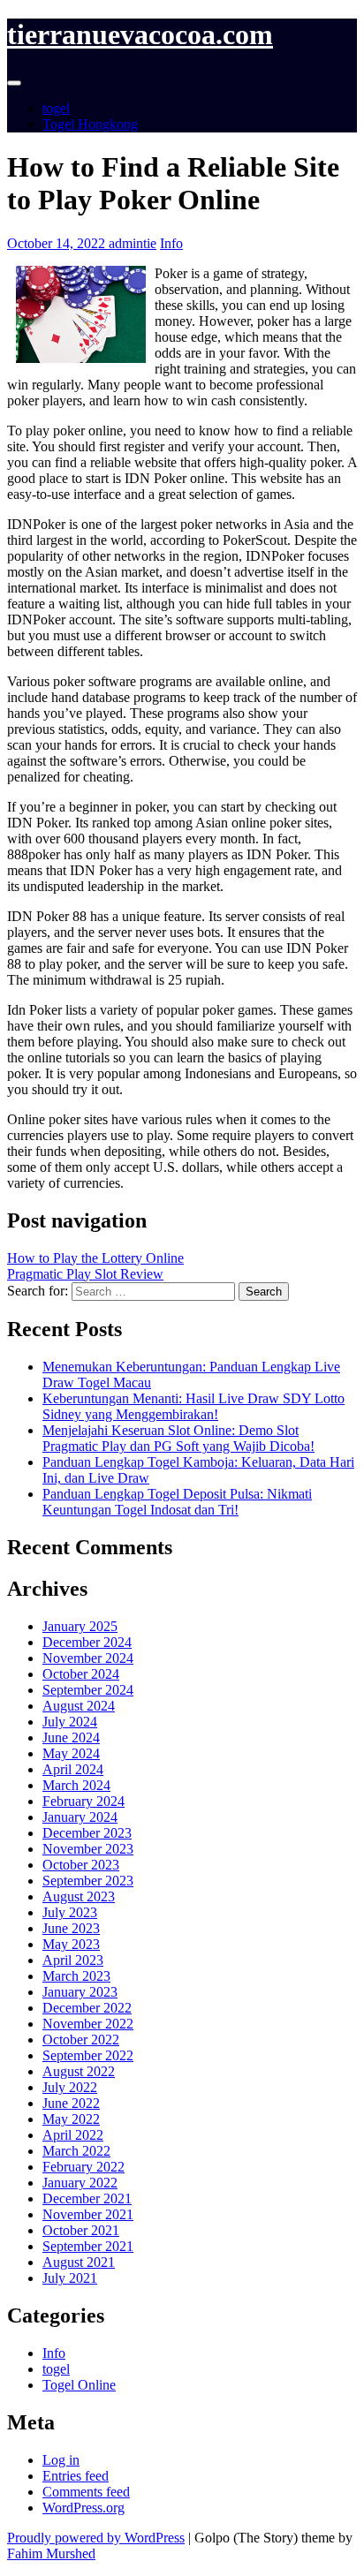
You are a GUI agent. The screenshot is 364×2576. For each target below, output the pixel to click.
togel (56, 108)
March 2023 (76, 1976)
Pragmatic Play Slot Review (85, 1274)
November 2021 (88, 2214)
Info (171, 243)
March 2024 (76, 1785)
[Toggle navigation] (14, 83)
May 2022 (71, 2119)
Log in (61, 2460)
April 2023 (73, 1960)
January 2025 (80, 1626)
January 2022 (80, 2183)
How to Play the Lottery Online (95, 1258)
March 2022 (76, 2151)
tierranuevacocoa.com (140, 34)
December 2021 (87, 2198)
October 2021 (81, 2230)
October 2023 (81, 1865)
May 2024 (71, 1753)
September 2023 (88, 1881)
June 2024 (71, 1737)
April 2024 (73, 1769)
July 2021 (70, 2278)
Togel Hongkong (90, 124)
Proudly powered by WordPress (96, 2538)
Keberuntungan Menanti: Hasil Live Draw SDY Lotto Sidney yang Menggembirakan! (193, 1406)
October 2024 (81, 1674)
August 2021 (79, 2262)
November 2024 (88, 1658)
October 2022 (81, 2040)
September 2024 (88, 1690)
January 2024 (80, 1817)
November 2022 (88, 2024)
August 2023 (79, 1896)
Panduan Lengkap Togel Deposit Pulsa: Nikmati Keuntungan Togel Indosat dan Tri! (177, 1502)
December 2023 (87, 1833)
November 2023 (88, 1849)
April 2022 (73, 2135)
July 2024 (70, 1722)
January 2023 (80, 1992)
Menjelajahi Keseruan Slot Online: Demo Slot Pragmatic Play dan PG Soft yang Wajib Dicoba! (178, 1438)
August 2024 (79, 1706)
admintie (133, 243)
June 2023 (71, 1928)
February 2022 (83, 2167)
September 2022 (88, 2055)
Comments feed (86, 2492)
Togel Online (79, 2385)
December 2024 (87, 1642)
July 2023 (70, 1912)
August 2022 (79, 2071)
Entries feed (76, 2476)
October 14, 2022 (58, 243)
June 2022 (71, 2103)
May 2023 (71, 1944)
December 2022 (87, 2008)
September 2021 (88, 2246)
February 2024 (83, 1801)
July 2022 (70, 2087)
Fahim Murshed (51, 2553)
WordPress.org (83, 2508)
